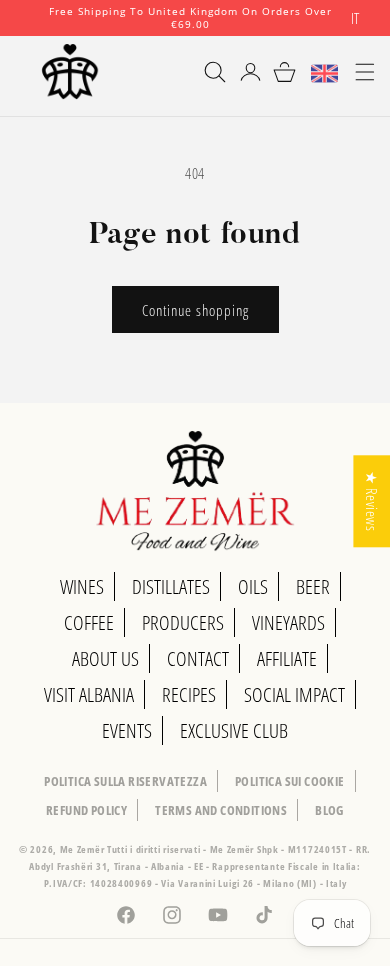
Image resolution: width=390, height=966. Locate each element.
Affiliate (287, 658)
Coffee (89, 622)
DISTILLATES (171, 586)
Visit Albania (89, 694)
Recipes (189, 694)
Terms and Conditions (221, 810)
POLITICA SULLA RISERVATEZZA (125, 781)
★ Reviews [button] (372, 501)
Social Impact (294, 694)
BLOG (329, 810)
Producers (183, 622)
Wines (82, 586)
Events (127, 730)
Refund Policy (86, 810)
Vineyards (288, 622)
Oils (253, 586)
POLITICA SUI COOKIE (290, 781)
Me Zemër (83, 849)
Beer (313, 586)
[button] (206, 72)
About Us (105, 658)
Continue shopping (195, 310)
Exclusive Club (234, 730)
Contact (198, 658)
